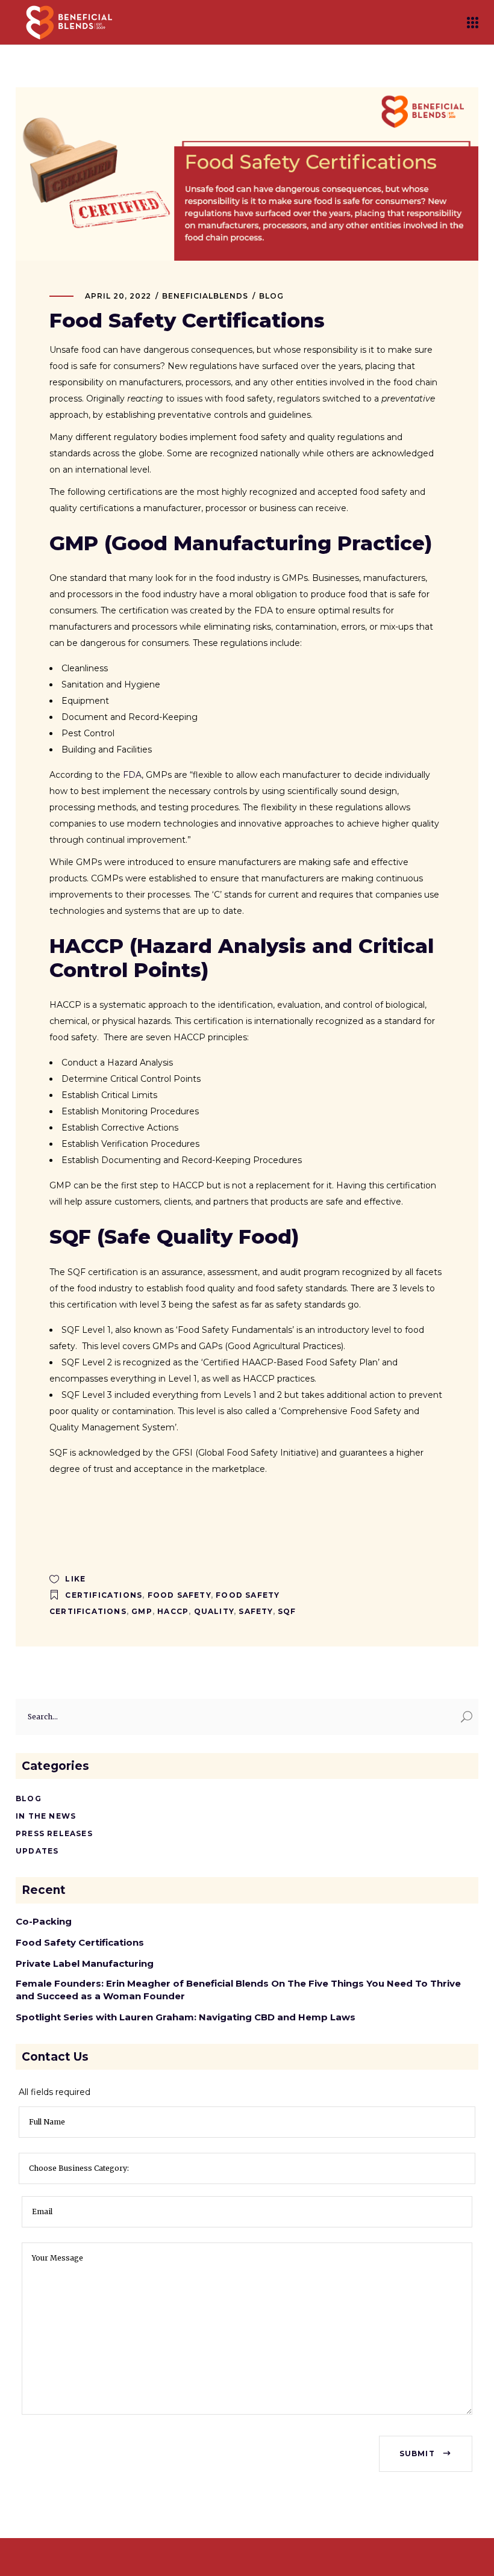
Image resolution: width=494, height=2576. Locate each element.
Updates (37, 1851)
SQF (287, 1611)
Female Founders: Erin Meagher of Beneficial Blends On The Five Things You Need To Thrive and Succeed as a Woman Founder (238, 1990)
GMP (142, 1611)
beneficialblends (205, 296)
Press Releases (54, 1833)
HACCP (173, 1611)
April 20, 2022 (118, 296)
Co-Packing (44, 1921)
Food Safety (179, 1595)
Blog (271, 296)
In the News (46, 1816)
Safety (255, 1611)
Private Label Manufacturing (86, 1963)
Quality (214, 1611)
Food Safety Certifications (80, 1942)
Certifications (104, 1595)
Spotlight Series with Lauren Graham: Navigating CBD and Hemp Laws (186, 2017)
